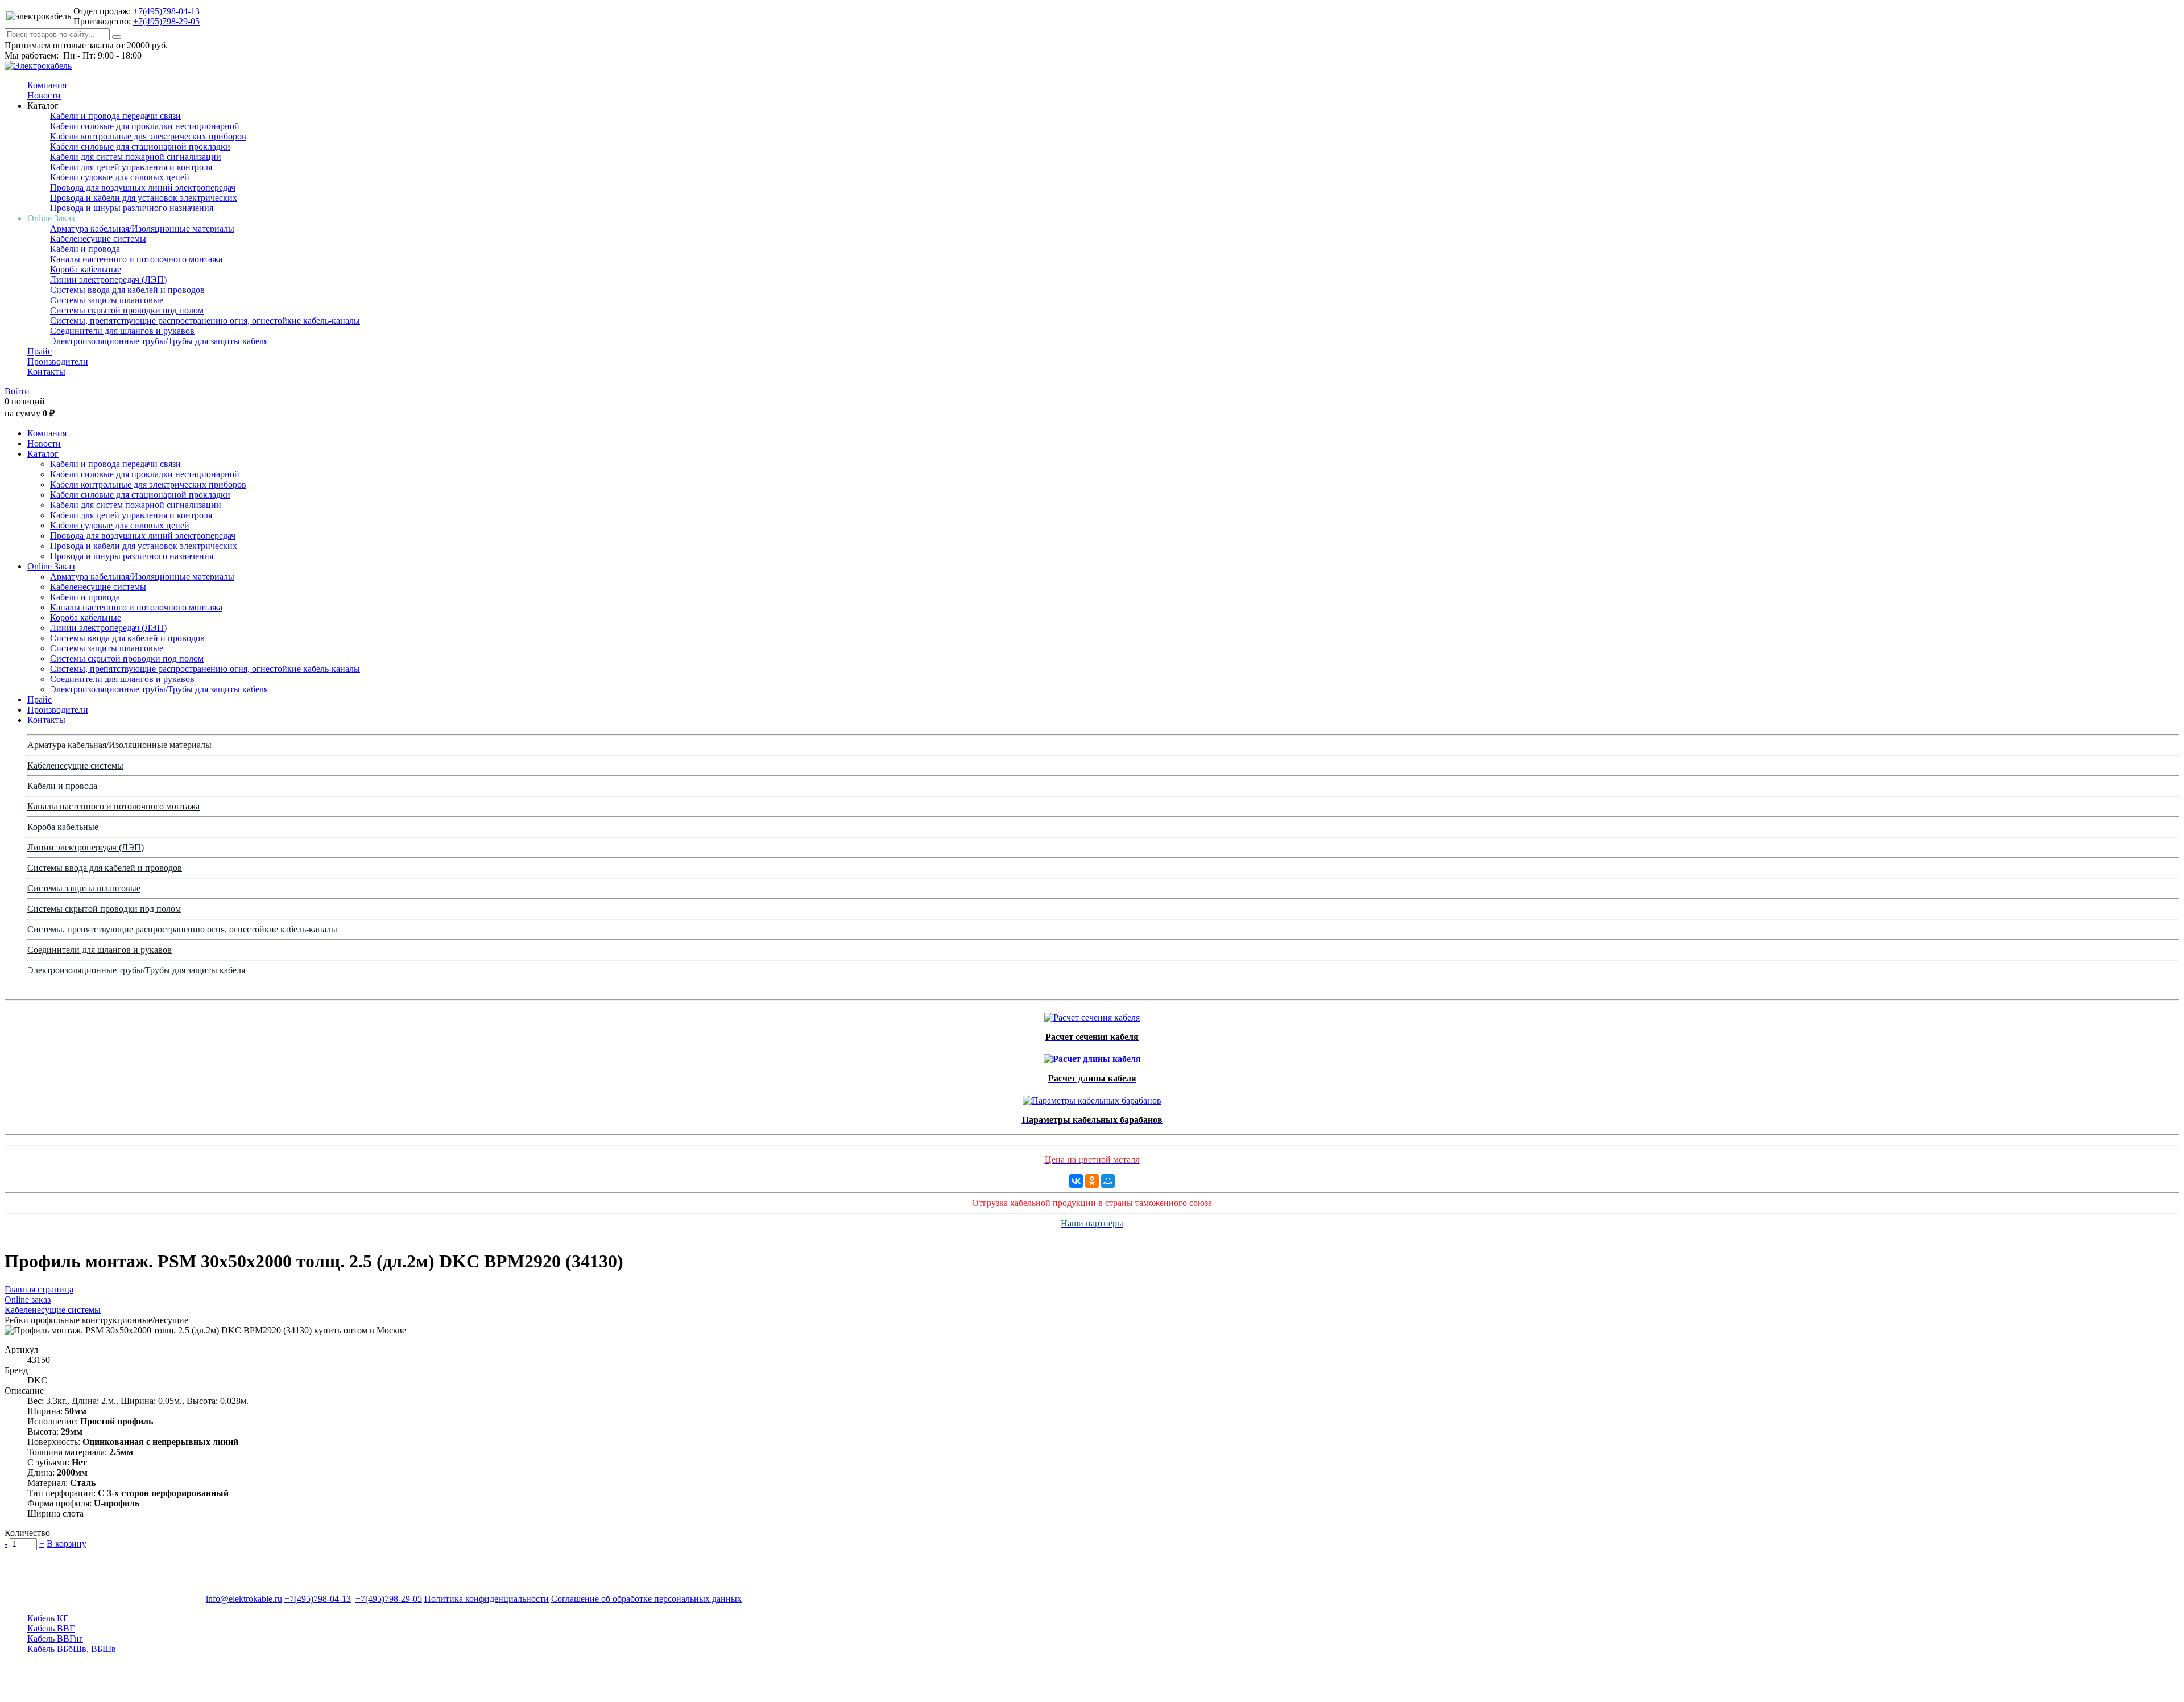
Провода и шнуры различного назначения (132, 208)
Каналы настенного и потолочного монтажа (136, 259)
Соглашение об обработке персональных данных (646, 1599)
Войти (17, 391)
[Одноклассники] (1092, 1181)
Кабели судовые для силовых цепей (120, 177)
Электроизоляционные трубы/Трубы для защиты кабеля (159, 341)
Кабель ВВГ (51, 1628)
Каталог (43, 454)
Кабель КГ (48, 1618)
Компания (47, 85)
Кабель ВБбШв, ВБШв (72, 1649)
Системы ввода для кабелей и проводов (127, 290)
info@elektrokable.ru (244, 1599)
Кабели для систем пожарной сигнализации (136, 157)
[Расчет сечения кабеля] (1092, 1015)
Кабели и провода (85, 249)
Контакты (46, 372)
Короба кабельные (86, 269)
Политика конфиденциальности (487, 1599)
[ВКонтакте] (1076, 1181)
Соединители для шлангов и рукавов (122, 331)
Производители (58, 362)
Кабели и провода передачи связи (115, 116)
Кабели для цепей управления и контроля (131, 167)
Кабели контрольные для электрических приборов (148, 136)
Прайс (40, 351)
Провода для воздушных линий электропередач (143, 187)
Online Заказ (51, 566)
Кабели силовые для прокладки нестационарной (145, 126)
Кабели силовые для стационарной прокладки (140, 146)
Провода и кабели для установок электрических (144, 198)
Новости (44, 95)
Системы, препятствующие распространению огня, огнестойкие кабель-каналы (205, 321)
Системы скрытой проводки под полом (127, 310)
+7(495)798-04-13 (166, 11)
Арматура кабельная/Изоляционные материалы (142, 228)
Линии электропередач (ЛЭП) (108, 280)
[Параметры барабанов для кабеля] (1092, 1098)
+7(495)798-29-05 (166, 21)
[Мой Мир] (1108, 1181)
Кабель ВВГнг (55, 1639)
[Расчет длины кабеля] (1092, 1056)
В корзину (67, 1544)
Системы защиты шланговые (107, 300)
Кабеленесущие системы (98, 239)
